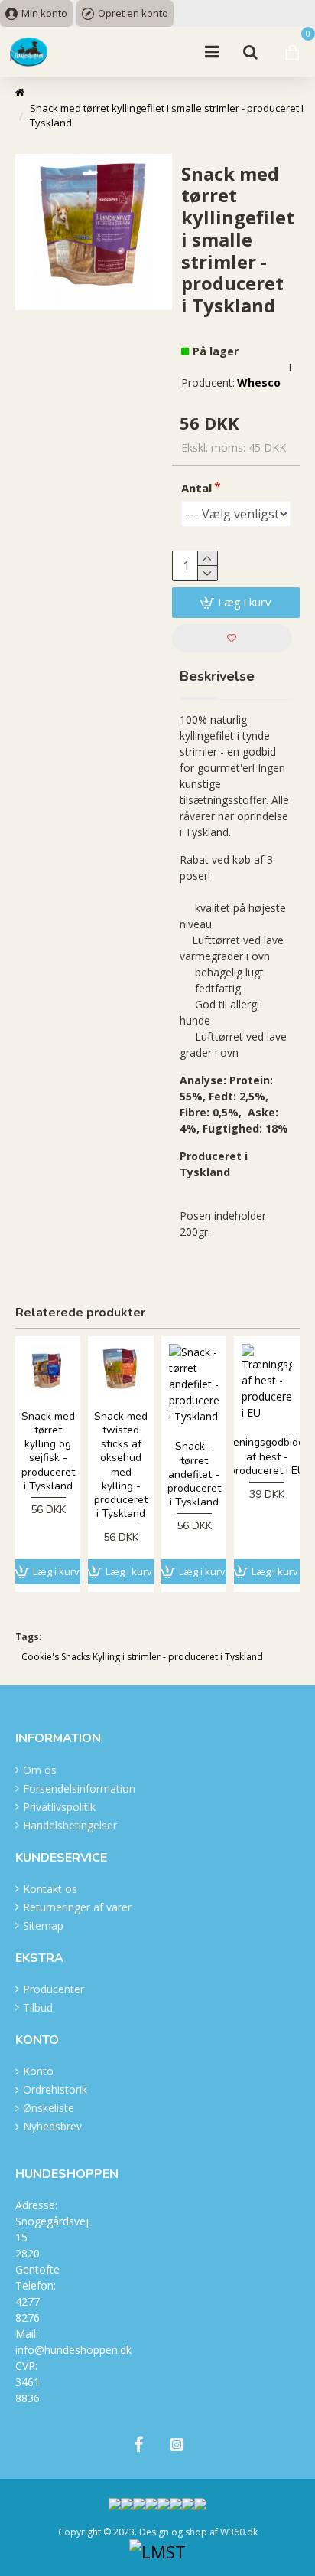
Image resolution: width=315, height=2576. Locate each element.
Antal (196, 488)
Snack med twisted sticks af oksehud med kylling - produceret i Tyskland (121, 1465)
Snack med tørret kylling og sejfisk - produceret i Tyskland (48, 1451)
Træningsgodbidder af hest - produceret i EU (267, 1456)
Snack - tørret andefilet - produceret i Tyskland (194, 1474)
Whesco (259, 382)
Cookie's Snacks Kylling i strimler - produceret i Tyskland (142, 1657)
